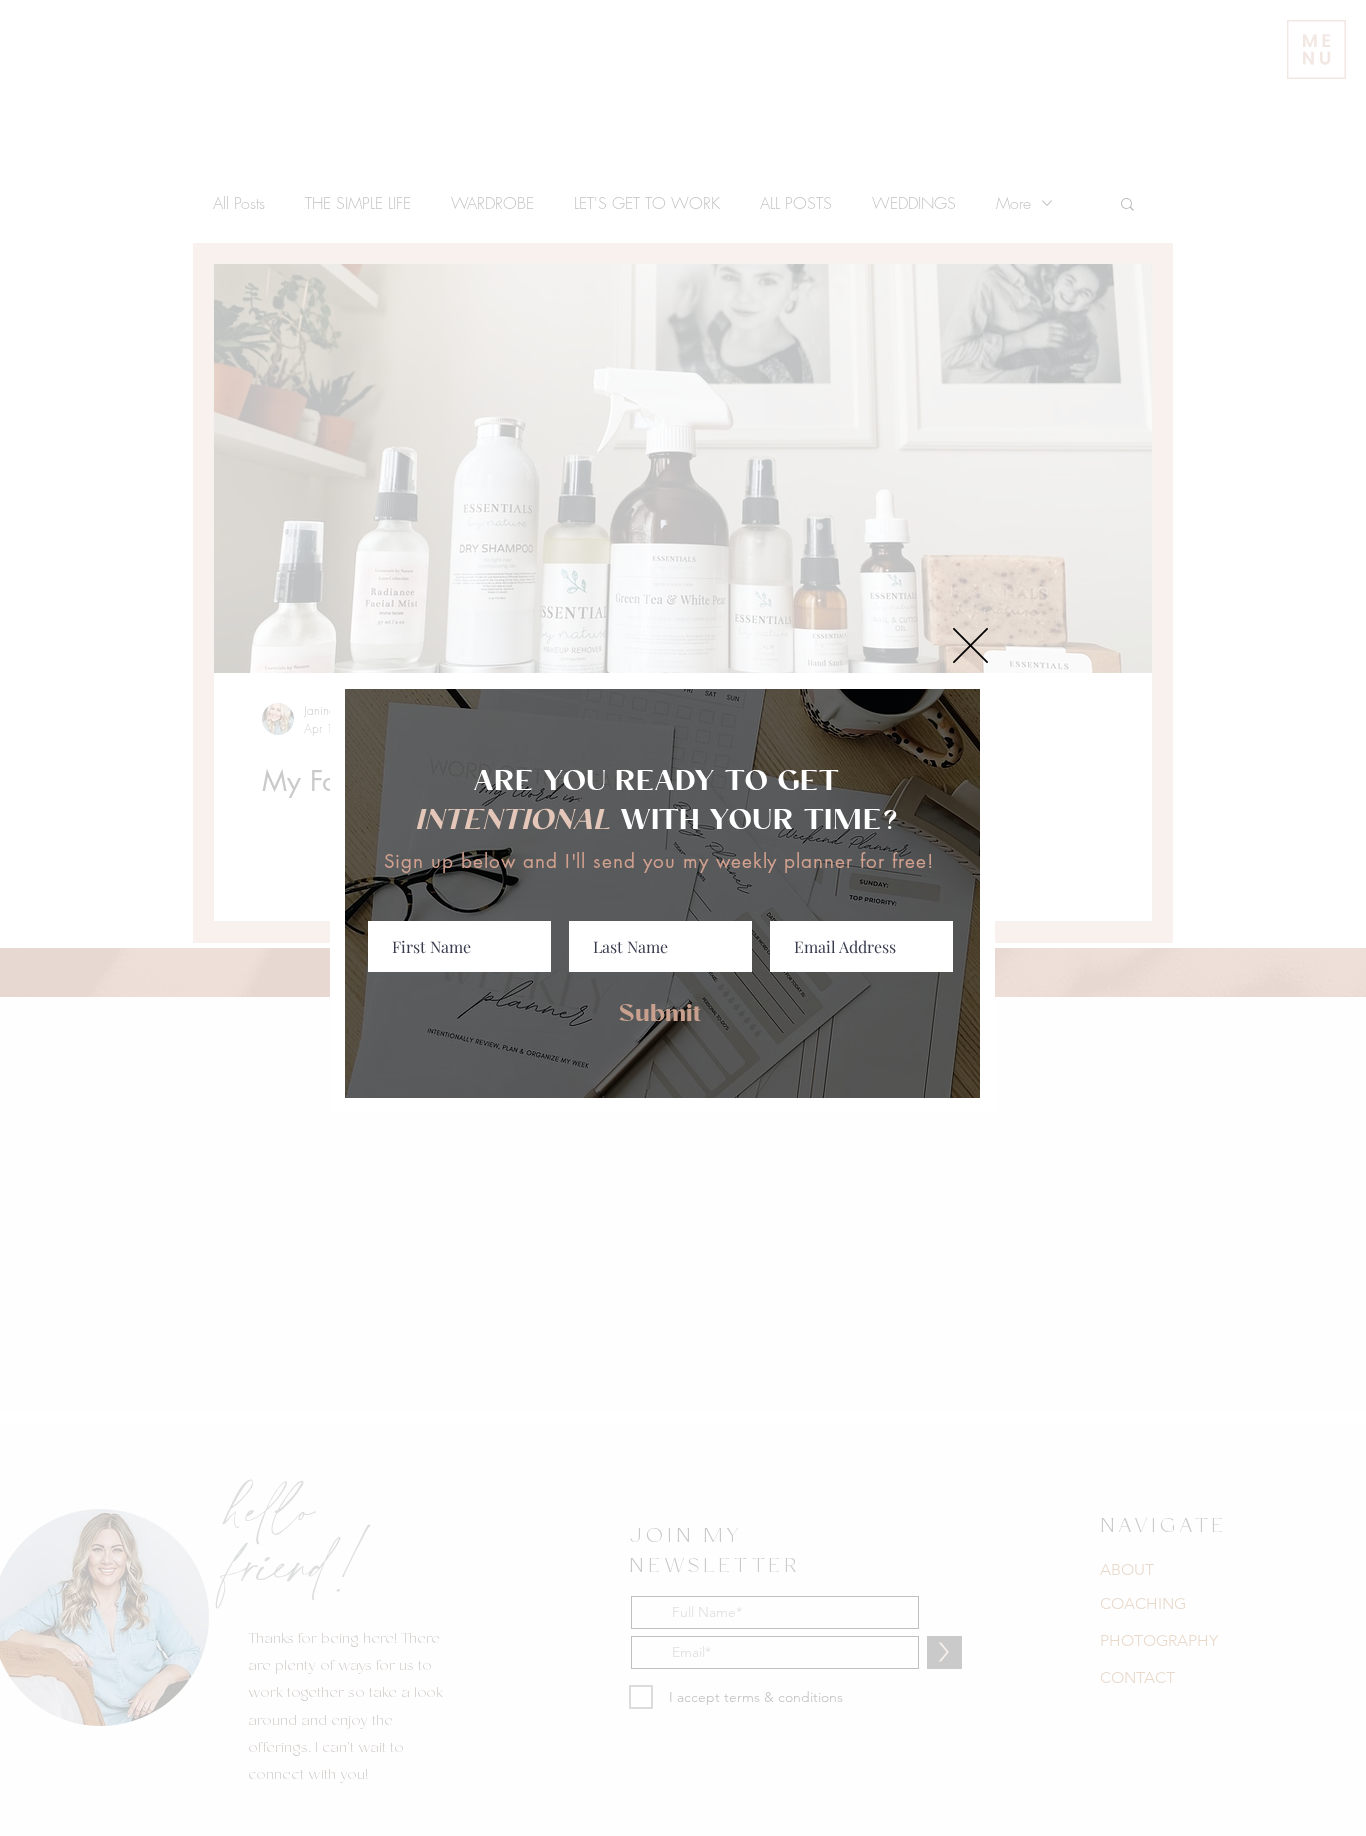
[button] (970, 645)
